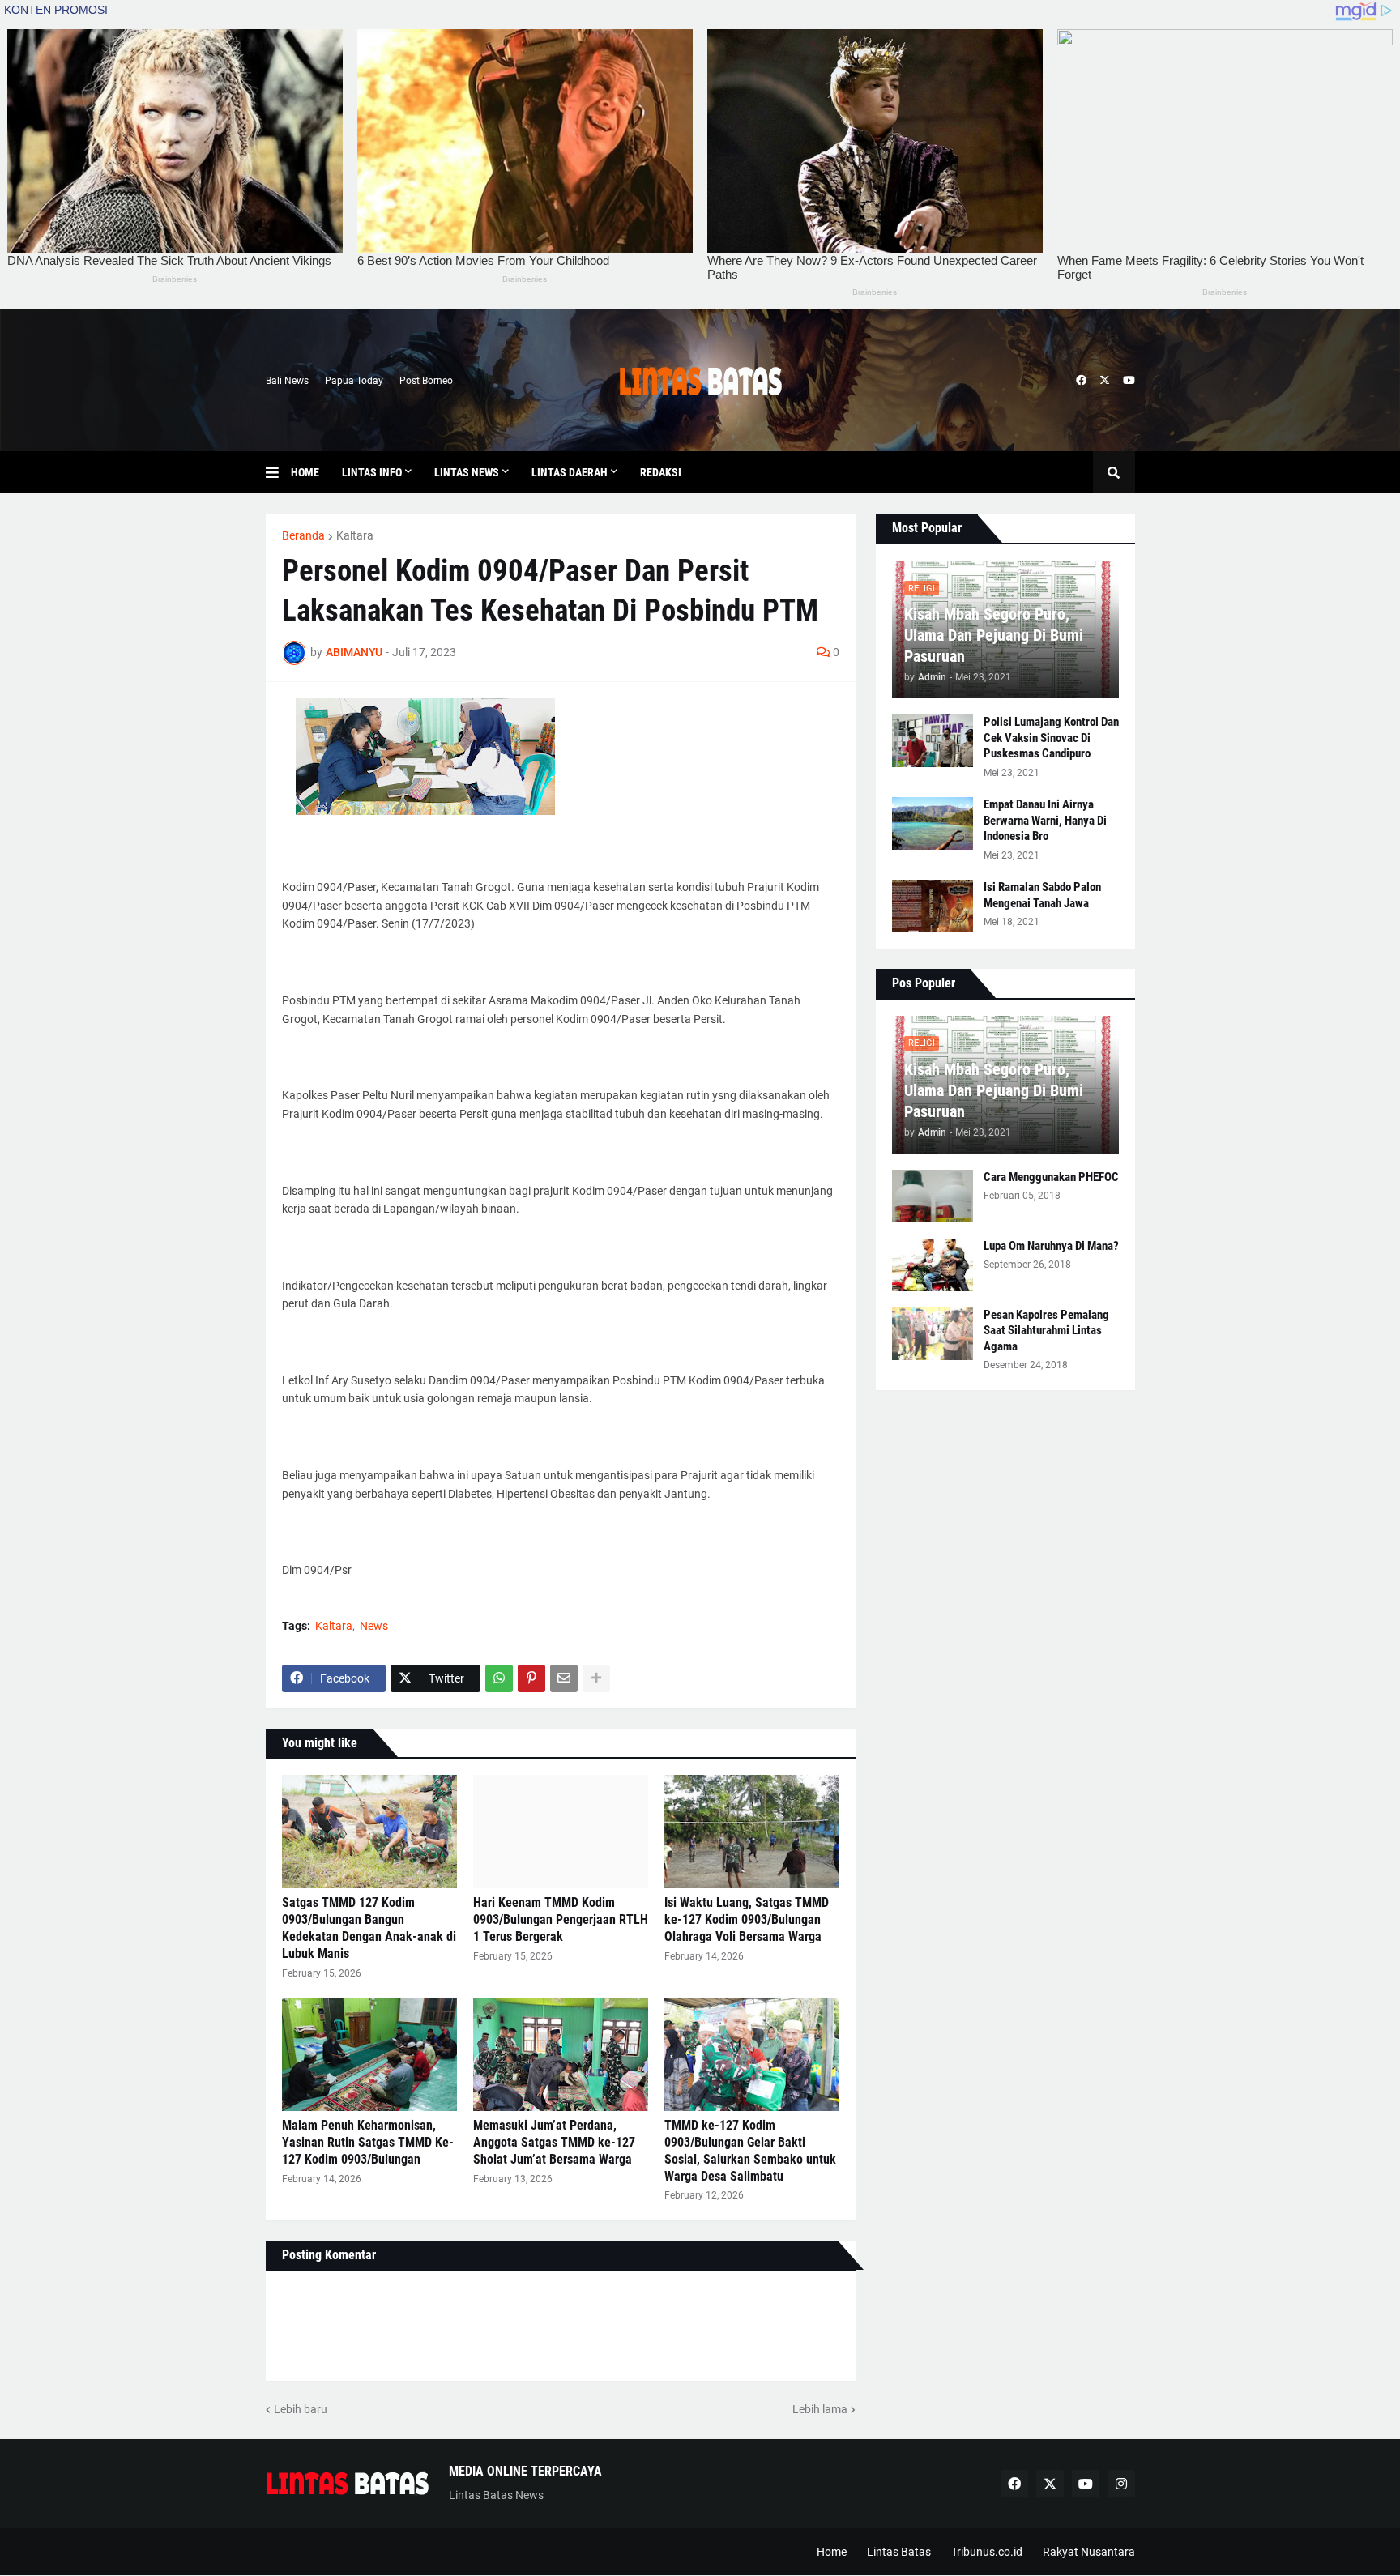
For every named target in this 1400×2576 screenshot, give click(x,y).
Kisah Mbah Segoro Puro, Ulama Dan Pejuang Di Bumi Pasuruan (994, 635)
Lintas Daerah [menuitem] (570, 472)
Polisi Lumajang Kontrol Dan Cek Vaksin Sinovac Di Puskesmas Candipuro (1051, 738)
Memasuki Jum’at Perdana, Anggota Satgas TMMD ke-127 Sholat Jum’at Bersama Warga (554, 2142)
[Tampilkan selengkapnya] (596, 1678)
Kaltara (355, 535)
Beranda (303, 535)
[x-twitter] (1105, 381)
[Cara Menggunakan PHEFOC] (933, 1196)
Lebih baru (301, 2409)
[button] (278, 472)
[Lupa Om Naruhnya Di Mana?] (933, 1265)
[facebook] (1081, 381)
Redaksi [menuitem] (661, 472)
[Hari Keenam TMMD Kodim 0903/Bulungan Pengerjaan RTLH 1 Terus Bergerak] (561, 1832)
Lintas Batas (899, 2552)
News (374, 1626)
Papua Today (354, 381)
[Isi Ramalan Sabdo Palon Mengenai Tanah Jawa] (933, 906)
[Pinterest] (531, 1678)
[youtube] (1129, 381)
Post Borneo (426, 381)
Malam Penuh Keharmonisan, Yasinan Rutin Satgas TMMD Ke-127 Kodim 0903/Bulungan (368, 2142)
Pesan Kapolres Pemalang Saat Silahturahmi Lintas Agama (1046, 1331)
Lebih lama (820, 2409)
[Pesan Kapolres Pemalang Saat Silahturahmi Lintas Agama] (933, 1334)
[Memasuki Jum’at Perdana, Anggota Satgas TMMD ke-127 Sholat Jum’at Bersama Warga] (561, 2054)
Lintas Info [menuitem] (372, 472)
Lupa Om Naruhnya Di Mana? (1051, 1246)
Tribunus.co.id (987, 2552)
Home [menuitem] (305, 472)
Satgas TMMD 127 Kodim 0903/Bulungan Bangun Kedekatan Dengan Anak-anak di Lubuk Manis (369, 1928)
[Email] (564, 1678)
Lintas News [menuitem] (467, 472)
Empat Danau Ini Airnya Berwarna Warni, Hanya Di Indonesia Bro (1045, 820)
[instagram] (1121, 2484)
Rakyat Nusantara (1089, 2552)
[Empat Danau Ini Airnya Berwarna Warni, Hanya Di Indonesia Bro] (933, 823)
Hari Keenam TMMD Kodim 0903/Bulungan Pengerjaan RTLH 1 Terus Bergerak (561, 1919)
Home (832, 2552)
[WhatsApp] (499, 1678)
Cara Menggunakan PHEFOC (1051, 1177)
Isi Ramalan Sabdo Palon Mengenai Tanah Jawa (1042, 895)
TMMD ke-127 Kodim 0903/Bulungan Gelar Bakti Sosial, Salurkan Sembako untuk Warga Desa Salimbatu (750, 2150)
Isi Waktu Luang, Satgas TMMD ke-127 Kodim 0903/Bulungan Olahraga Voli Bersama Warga (747, 1919)
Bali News (287, 381)
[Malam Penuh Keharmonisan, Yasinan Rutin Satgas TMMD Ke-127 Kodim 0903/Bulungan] (369, 2054)
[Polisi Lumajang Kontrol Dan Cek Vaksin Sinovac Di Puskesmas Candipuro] (933, 741)
